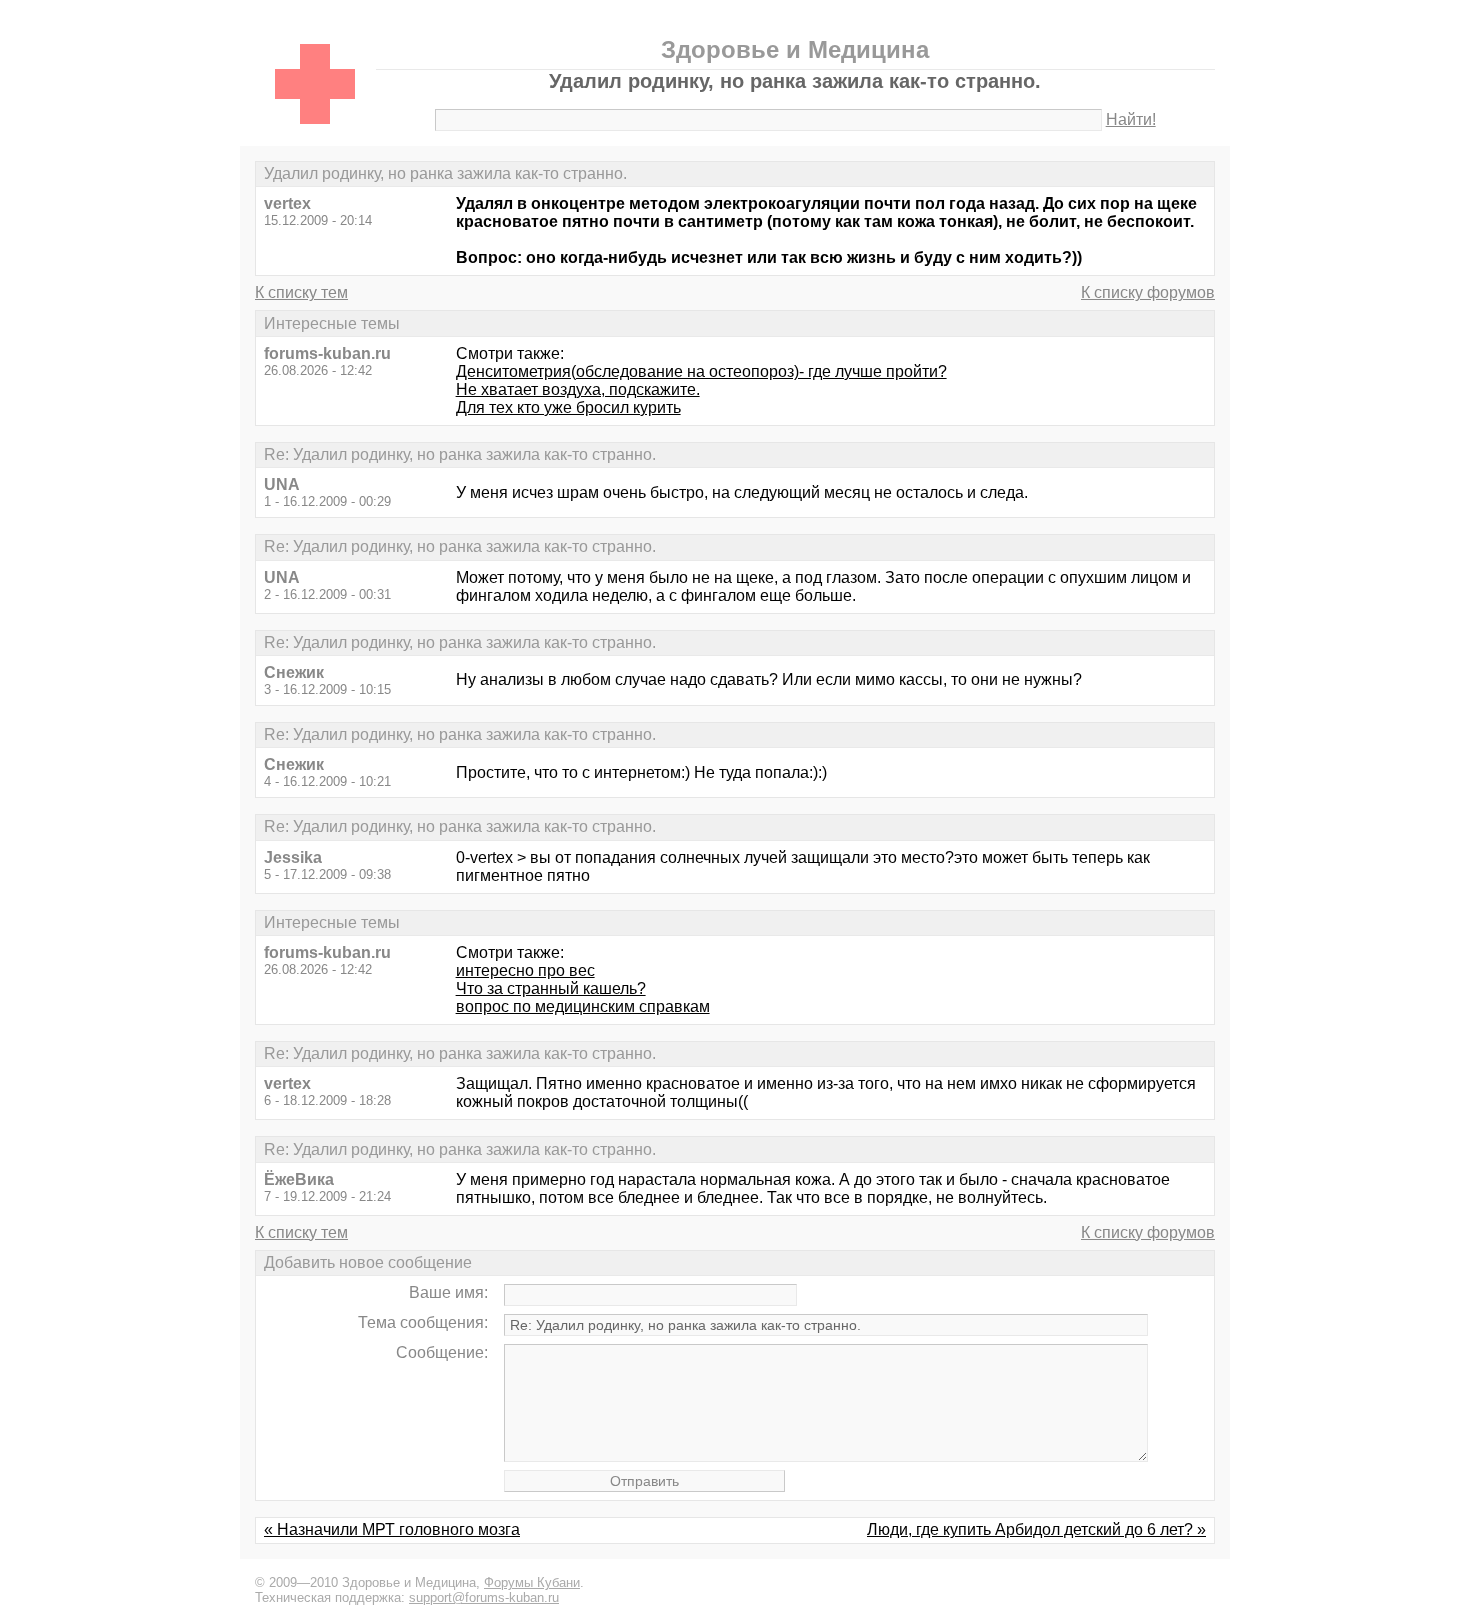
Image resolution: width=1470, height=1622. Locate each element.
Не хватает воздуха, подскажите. (578, 389)
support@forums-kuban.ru (484, 1597)
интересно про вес (525, 970)
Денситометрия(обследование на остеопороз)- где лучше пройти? (701, 371)
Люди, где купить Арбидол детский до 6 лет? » (1036, 1529)
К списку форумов (1148, 292)
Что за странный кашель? (551, 988)
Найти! (1131, 119)
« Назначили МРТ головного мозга (392, 1529)
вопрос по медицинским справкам (583, 1006)
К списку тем (301, 292)
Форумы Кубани (532, 1582)
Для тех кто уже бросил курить (568, 407)
